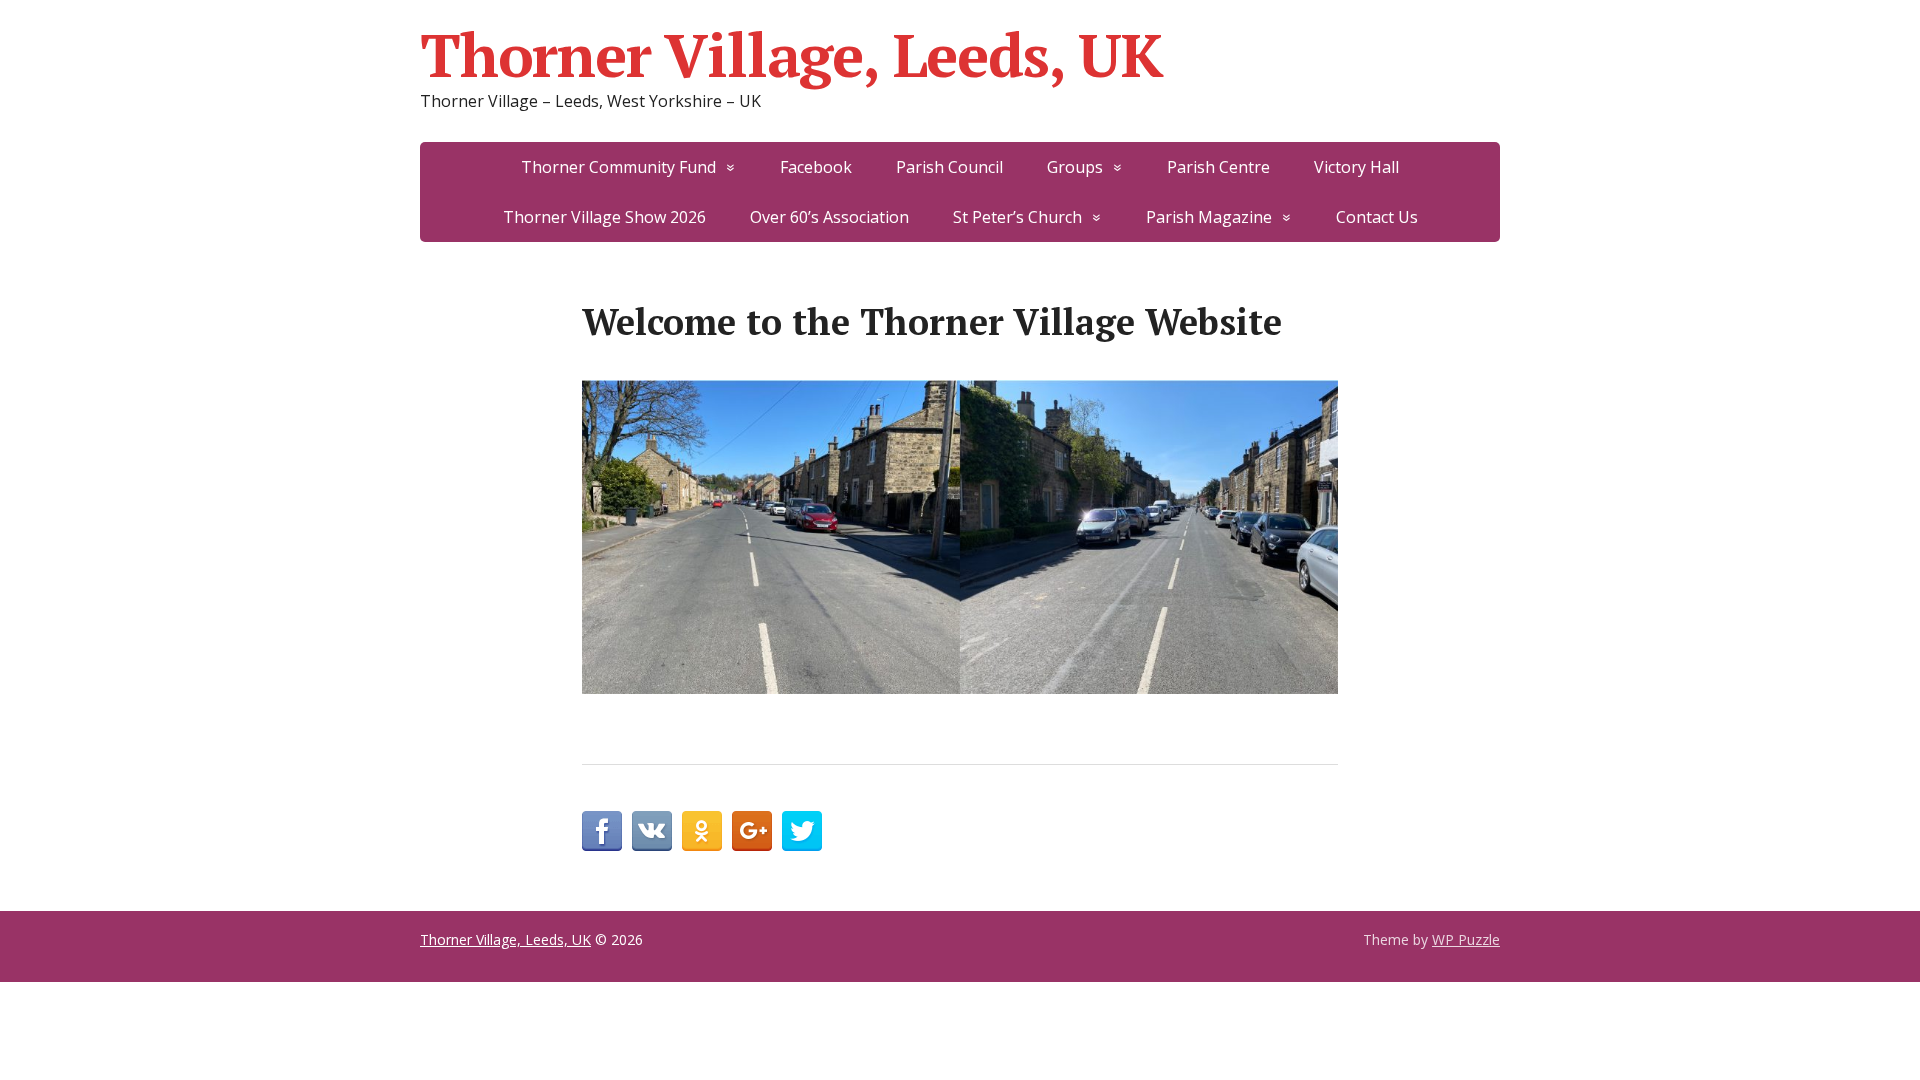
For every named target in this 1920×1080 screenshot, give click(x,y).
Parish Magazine (1209, 217)
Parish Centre (1218, 167)
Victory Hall (1356, 167)
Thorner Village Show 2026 (604, 217)
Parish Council (949, 167)
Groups (1075, 167)
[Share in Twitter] (802, 831)
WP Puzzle (1466, 939)
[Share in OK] (702, 831)
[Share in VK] (652, 831)
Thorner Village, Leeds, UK (791, 55)
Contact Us (1377, 217)
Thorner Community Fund (618, 167)
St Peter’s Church (1017, 217)
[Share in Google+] (752, 831)
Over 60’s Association (829, 217)
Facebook (816, 167)
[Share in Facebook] (602, 831)
